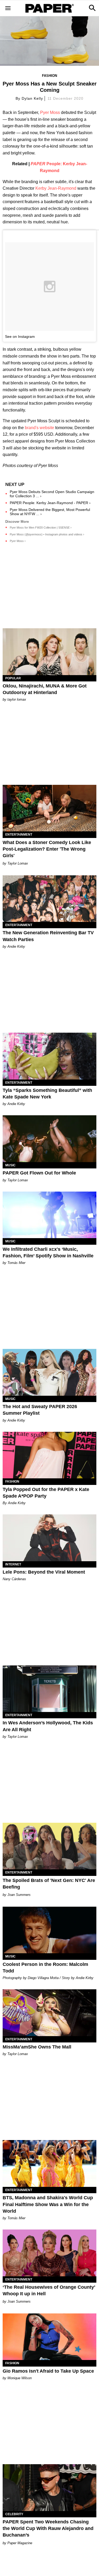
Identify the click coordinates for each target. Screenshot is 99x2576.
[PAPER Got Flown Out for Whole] (49, 1139)
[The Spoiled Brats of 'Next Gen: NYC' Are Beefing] (49, 1846)
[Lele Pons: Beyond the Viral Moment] (49, 1538)
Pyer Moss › (18, 541)
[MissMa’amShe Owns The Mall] (49, 2013)
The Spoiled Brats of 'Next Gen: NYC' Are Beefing (49, 1884)
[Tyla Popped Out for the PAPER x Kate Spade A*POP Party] (49, 1455)
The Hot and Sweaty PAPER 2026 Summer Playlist (40, 1410)
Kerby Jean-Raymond (56, 188)
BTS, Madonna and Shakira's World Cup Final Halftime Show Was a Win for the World (48, 2204)
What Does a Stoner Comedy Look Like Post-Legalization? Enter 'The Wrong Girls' (47, 849)
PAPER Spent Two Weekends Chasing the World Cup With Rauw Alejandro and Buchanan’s (48, 2528)
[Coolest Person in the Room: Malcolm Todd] (49, 1930)
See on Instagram (20, 337)
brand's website (39, 428)
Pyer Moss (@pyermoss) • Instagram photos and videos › (47, 534)
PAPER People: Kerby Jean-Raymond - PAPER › (50, 503)
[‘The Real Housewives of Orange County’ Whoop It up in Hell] (49, 2253)
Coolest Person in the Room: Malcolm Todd (45, 1968)
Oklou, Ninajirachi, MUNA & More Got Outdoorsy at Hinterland (45, 689)
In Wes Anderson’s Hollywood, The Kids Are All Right (48, 1726)
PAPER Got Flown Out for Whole (39, 1173)
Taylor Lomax (18, 863)
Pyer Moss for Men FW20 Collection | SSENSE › (41, 528)
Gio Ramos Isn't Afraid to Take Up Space (48, 2371)
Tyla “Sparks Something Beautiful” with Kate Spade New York (47, 1094)
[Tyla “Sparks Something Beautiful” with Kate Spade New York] (49, 1056)
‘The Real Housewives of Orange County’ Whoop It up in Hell (49, 2290)
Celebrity (14, 2514)
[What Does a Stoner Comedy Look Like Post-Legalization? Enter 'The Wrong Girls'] (49, 808)
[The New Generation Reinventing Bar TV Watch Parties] (49, 899)
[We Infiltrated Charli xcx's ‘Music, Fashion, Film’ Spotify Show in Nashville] (49, 1215)
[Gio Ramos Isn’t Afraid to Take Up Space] (49, 2337)
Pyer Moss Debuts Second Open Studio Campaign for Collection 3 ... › (52, 494)
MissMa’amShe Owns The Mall (37, 2047)
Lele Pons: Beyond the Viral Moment (44, 1572)
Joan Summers (19, 1895)
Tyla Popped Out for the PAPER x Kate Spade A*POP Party (46, 1493)
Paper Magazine (20, 2543)
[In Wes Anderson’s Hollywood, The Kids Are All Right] (49, 1689)
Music (10, 1165)
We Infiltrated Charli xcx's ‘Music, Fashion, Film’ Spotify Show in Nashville (48, 1252)
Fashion (49, 76)
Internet (13, 1564)
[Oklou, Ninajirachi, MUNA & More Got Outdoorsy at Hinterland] (49, 652)
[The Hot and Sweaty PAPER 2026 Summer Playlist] (49, 1372)
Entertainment (19, 835)
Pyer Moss (50, 112)
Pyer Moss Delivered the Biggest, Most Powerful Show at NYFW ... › (50, 512)
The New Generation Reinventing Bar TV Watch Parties (48, 936)
